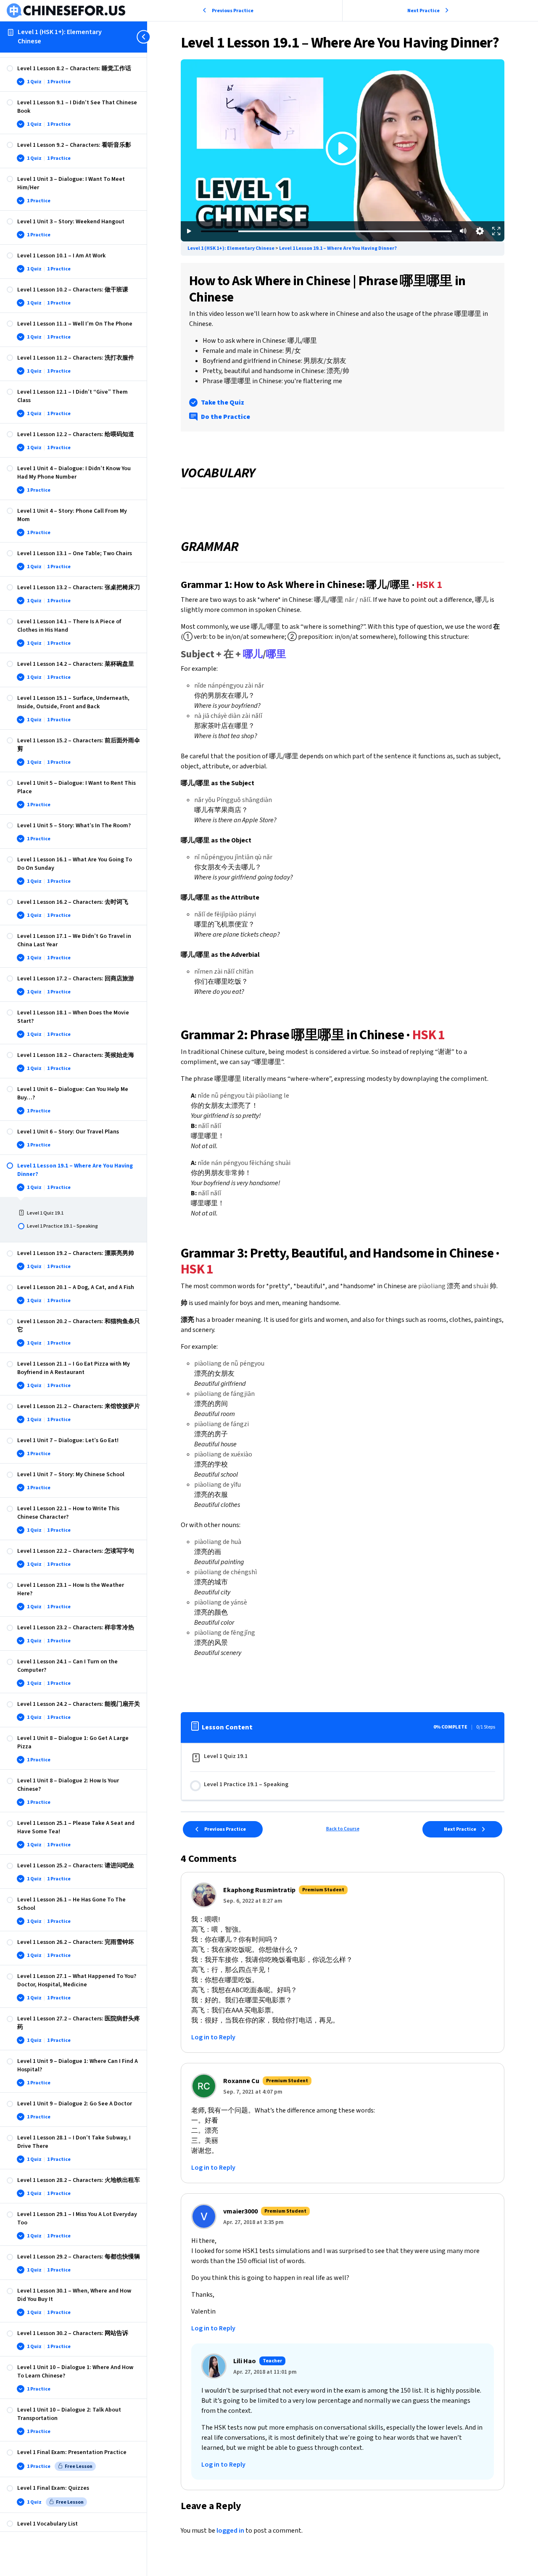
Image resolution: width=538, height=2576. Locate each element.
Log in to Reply (213, 2037)
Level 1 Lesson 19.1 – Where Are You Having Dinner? (338, 248)
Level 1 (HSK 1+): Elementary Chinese (60, 37)
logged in (230, 2531)
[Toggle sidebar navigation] (145, 37)
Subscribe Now (343, 164)
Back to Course (343, 1829)
